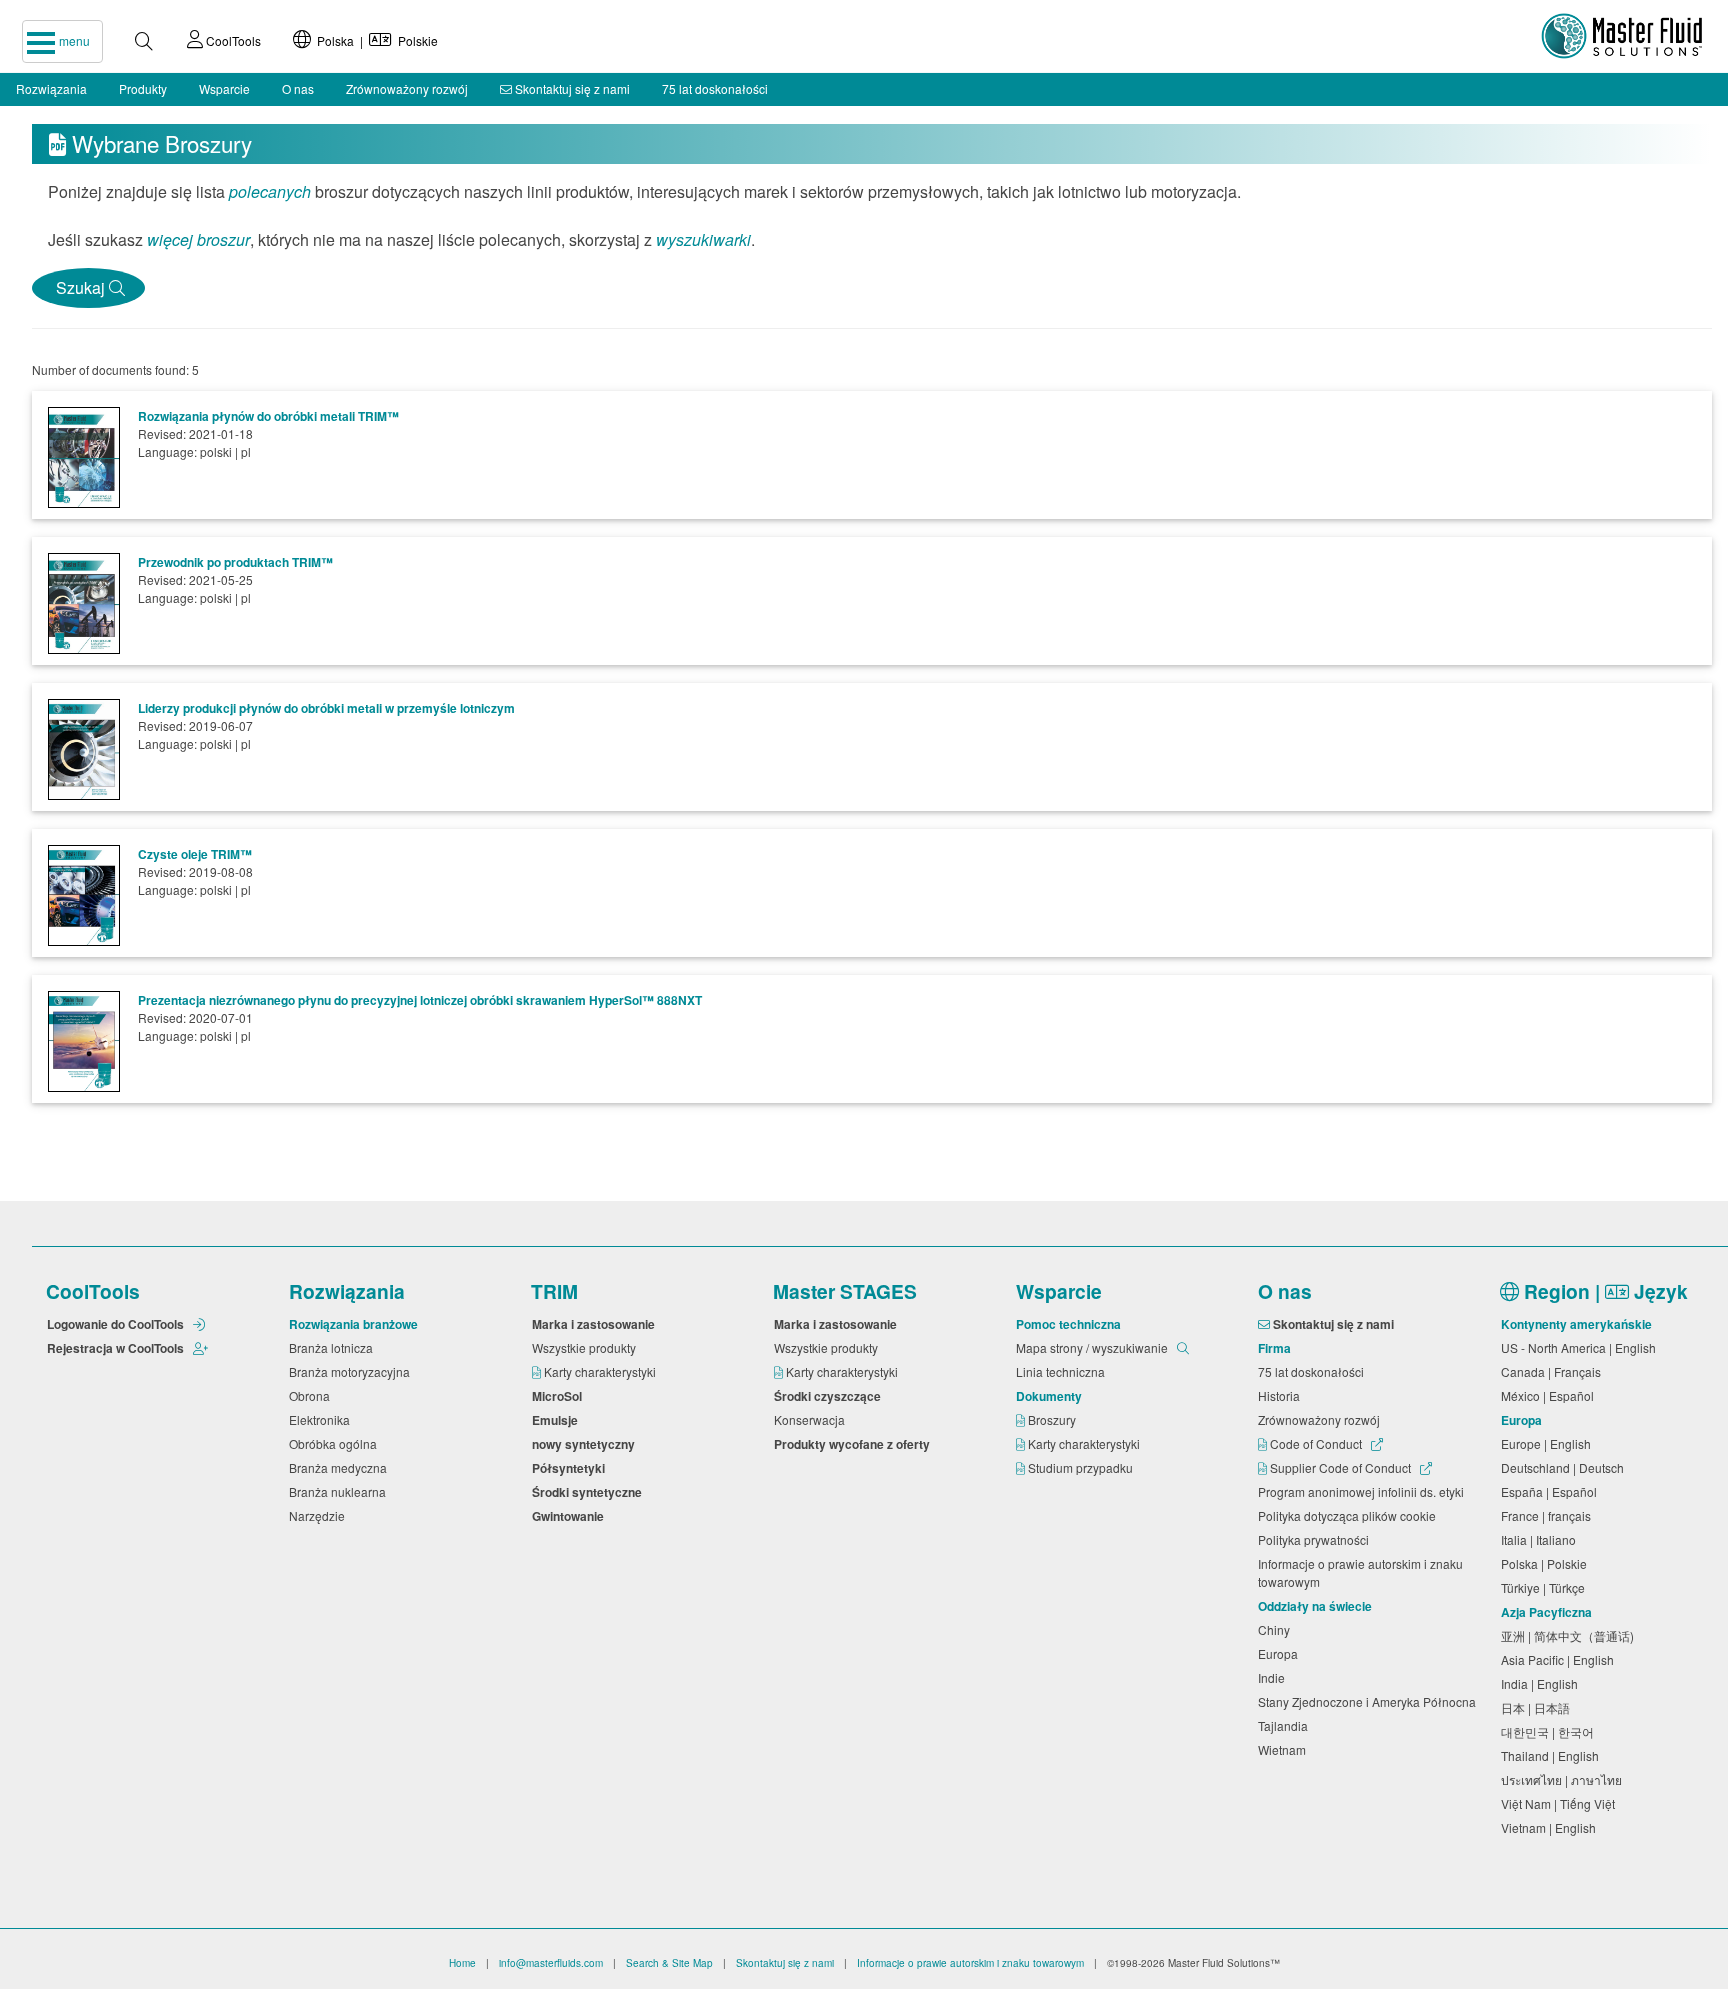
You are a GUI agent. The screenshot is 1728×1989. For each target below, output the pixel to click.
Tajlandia (1286, 1725)
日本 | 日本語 (1538, 1707)
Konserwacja (812, 1419)
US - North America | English (1581, 1347)
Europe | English (1549, 1443)
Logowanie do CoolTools (117, 1324)
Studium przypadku (1082, 1467)
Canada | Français (1554, 1371)
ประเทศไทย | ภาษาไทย (1564, 1779)
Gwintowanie (571, 1516)
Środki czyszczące (830, 1396)
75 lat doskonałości (715, 88)
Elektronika (322, 1419)
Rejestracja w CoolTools (117, 1348)
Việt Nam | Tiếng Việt (1561, 1803)
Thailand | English (1553, 1755)
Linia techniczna (1063, 1371)
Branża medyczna (341, 1467)
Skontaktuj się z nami (571, 88)
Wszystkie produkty (587, 1347)
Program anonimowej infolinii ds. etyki (1364, 1491)
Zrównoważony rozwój (407, 88)
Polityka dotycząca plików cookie (1350, 1515)
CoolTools (232, 40)
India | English (1542, 1683)
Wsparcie (224, 88)
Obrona (312, 1395)
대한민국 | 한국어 (1550, 1731)
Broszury (1053, 1419)
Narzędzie (320, 1515)
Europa (1281, 1653)
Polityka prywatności (1316, 1539)
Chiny (1277, 1629)
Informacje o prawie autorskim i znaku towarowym (1360, 1572)
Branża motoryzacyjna (352, 1371)
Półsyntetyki (571, 1468)
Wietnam (1285, 1749)
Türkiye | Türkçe (1546, 1587)
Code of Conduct (1316, 1443)
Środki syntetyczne (590, 1492)
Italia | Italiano (1541, 1539)
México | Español (1550, 1395)
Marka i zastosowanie (596, 1324)
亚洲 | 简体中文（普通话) (1570, 1635)
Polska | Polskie (374, 40)
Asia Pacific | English (1560, 1659)
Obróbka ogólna (336, 1443)
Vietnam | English (1551, 1827)
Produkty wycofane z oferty (855, 1444)
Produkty (143, 88)
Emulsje (558, 1420)
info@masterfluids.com (551, 1963)
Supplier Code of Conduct (1340, 1467)
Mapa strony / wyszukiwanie (1093, 1347)
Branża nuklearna (340, 1491)
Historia (1282, 1395)
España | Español (1552, 1491)
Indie (1274, 1677)
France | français (1549, 1515)
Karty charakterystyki (601, 1371)
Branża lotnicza (334, 1347)
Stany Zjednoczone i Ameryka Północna (1370, 1701)
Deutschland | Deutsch (1565, 1467)
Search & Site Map (669, 1963)
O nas (298, 88)
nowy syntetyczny (586, 1444)
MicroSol (560, 1396)
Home (462, 1963)
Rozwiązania (51, 88)
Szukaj (78, 287)
